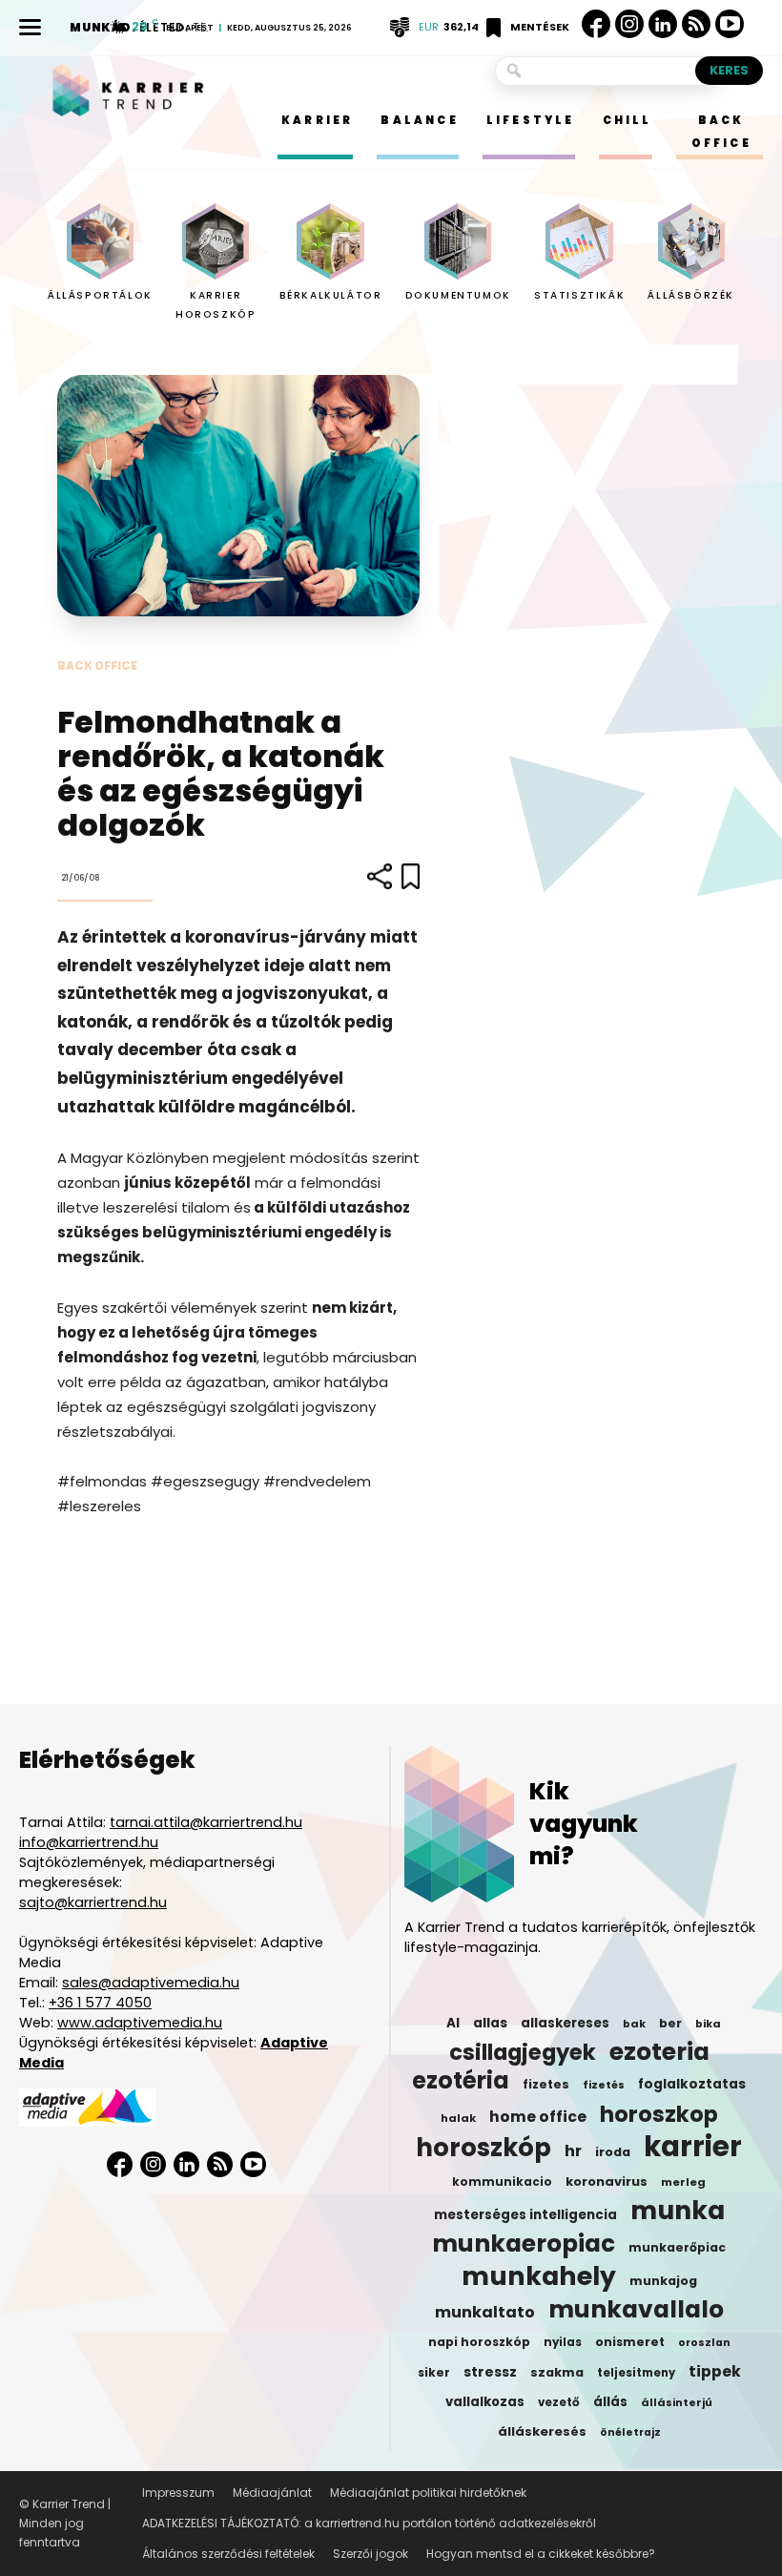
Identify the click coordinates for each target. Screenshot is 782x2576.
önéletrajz (630, 2432)
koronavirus (607, 2181)
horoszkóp (484, 2148)
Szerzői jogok (370, 2554)
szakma (557, 2372)
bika (708, 2024)
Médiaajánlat (272, 2493)
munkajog (663, 2281)
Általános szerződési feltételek (228, 2554)
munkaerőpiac (677, 2247)
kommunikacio (502, 2182)
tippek (715, 2372)
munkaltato (485, 2313)
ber (670, 2023)
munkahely (539, 2276)
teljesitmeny (636, 2373)
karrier (693, 2147)
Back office (97, 665)
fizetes (546, 2084)
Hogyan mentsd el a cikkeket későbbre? (541, 2554)
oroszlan (704, 2343)
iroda (613, 2152)
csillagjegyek (523, 2052)
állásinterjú (677, 2402)
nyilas (563, 2342)
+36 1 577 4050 (100, 2003)
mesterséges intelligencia (525, 2215)
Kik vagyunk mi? (584, 1824)
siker (434, 2372)
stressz (490, 2372)
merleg (683, 2182)
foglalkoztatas (692, 2084)
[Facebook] (596, 24)
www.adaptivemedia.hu (140, 2023)
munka (678, 2211)
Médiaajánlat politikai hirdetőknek (428, 2493)
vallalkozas (485, 2402)
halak (458, 2118)
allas (490, 2023)
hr (573, 2151)
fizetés (604, 2085)
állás (610, 2402)
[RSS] (696, 24)
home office (538, 2117)
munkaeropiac (524, 2244)
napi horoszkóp (479, 2342)
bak (634, 2024)
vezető (559, 2402)
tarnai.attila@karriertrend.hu (206, 1822)
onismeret (630, 2342)
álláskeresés (542, 2431)
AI (453, 2023)
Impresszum (178, 2493)
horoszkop (659, 2114)
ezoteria (659, 2052)
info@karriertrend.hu (89, 1842)
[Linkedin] (663, 24)
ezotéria (461, 2081)
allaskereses (565, 2023)
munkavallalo (636, 2310)
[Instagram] (629, 24)
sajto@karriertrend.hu (93, 1902)
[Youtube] (730, 24)
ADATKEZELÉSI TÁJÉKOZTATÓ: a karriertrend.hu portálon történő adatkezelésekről (369, 2523)
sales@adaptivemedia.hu (151, 1983)
